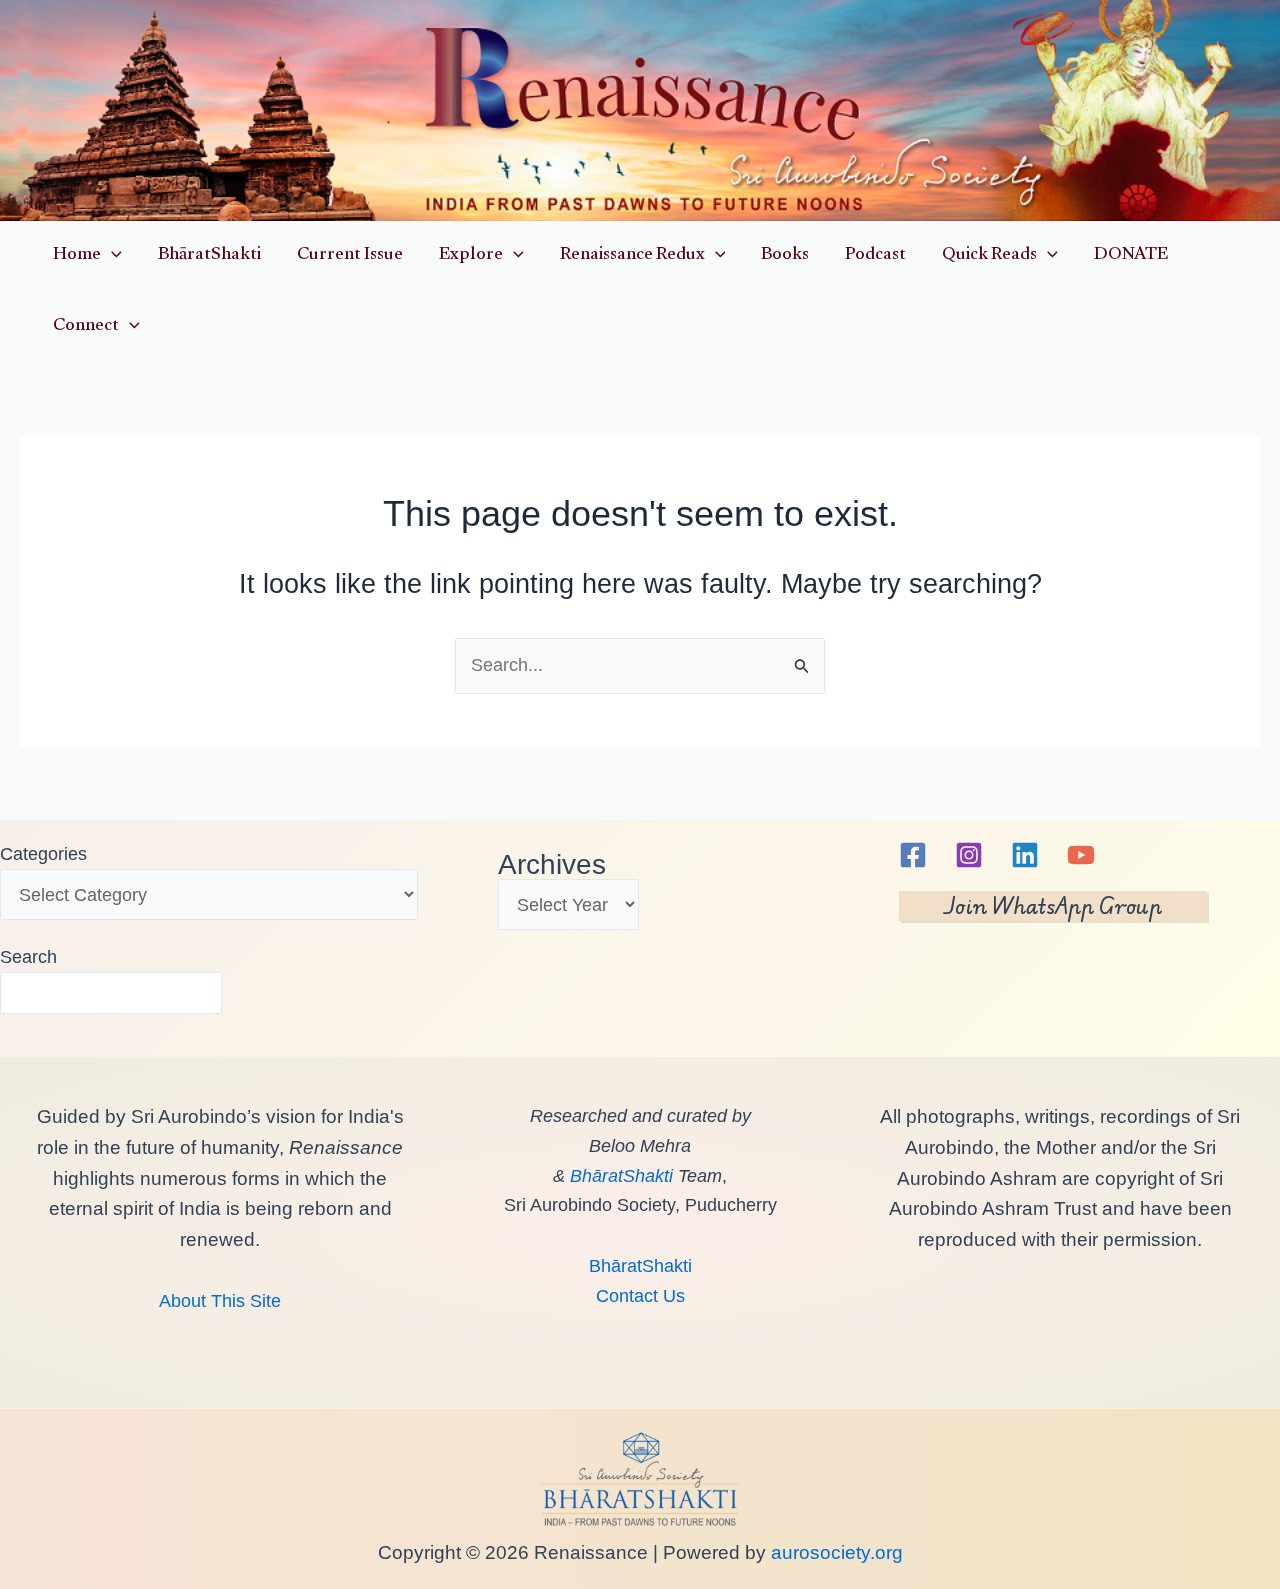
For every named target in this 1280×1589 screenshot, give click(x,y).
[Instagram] (969, 855)
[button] (111, 256)
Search (28, 957)
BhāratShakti (621, 1176)
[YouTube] (1081, 855)
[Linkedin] (1025, 855)
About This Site (220, 1301)
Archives (552, 865)
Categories (43, 854)
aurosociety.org (834, 1552)
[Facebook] (913, 855)
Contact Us (640, 1296)
